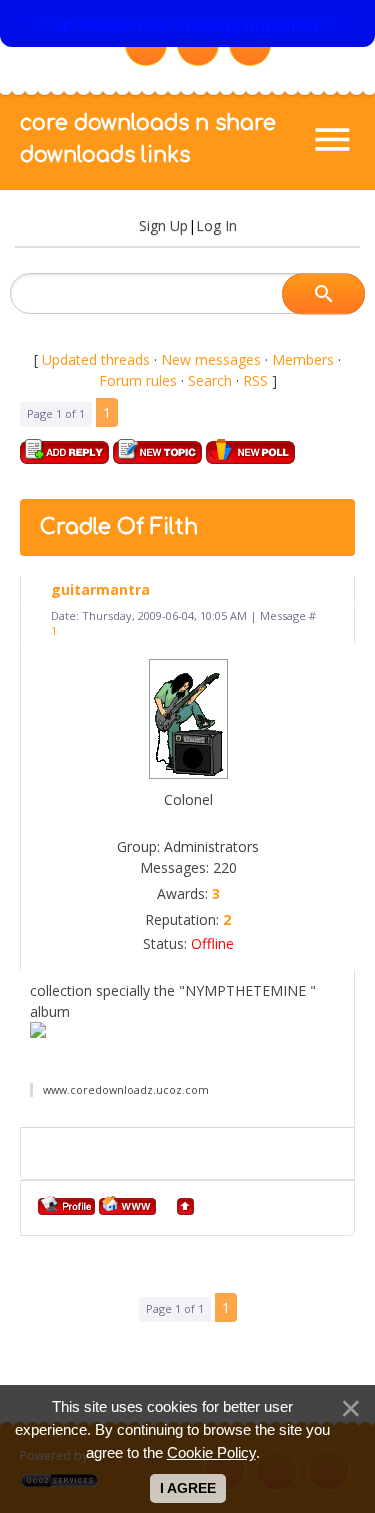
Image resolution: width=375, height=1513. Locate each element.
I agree (188, 1488)
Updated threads (96, 359)
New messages (211, 359)
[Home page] (127, 1205)
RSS (255, 380)
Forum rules (138, 380)
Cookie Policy (211, 1452)
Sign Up (163, 225)
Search (210, 380)
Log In (216, 225)
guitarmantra (100, 589)
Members (303, 359)
